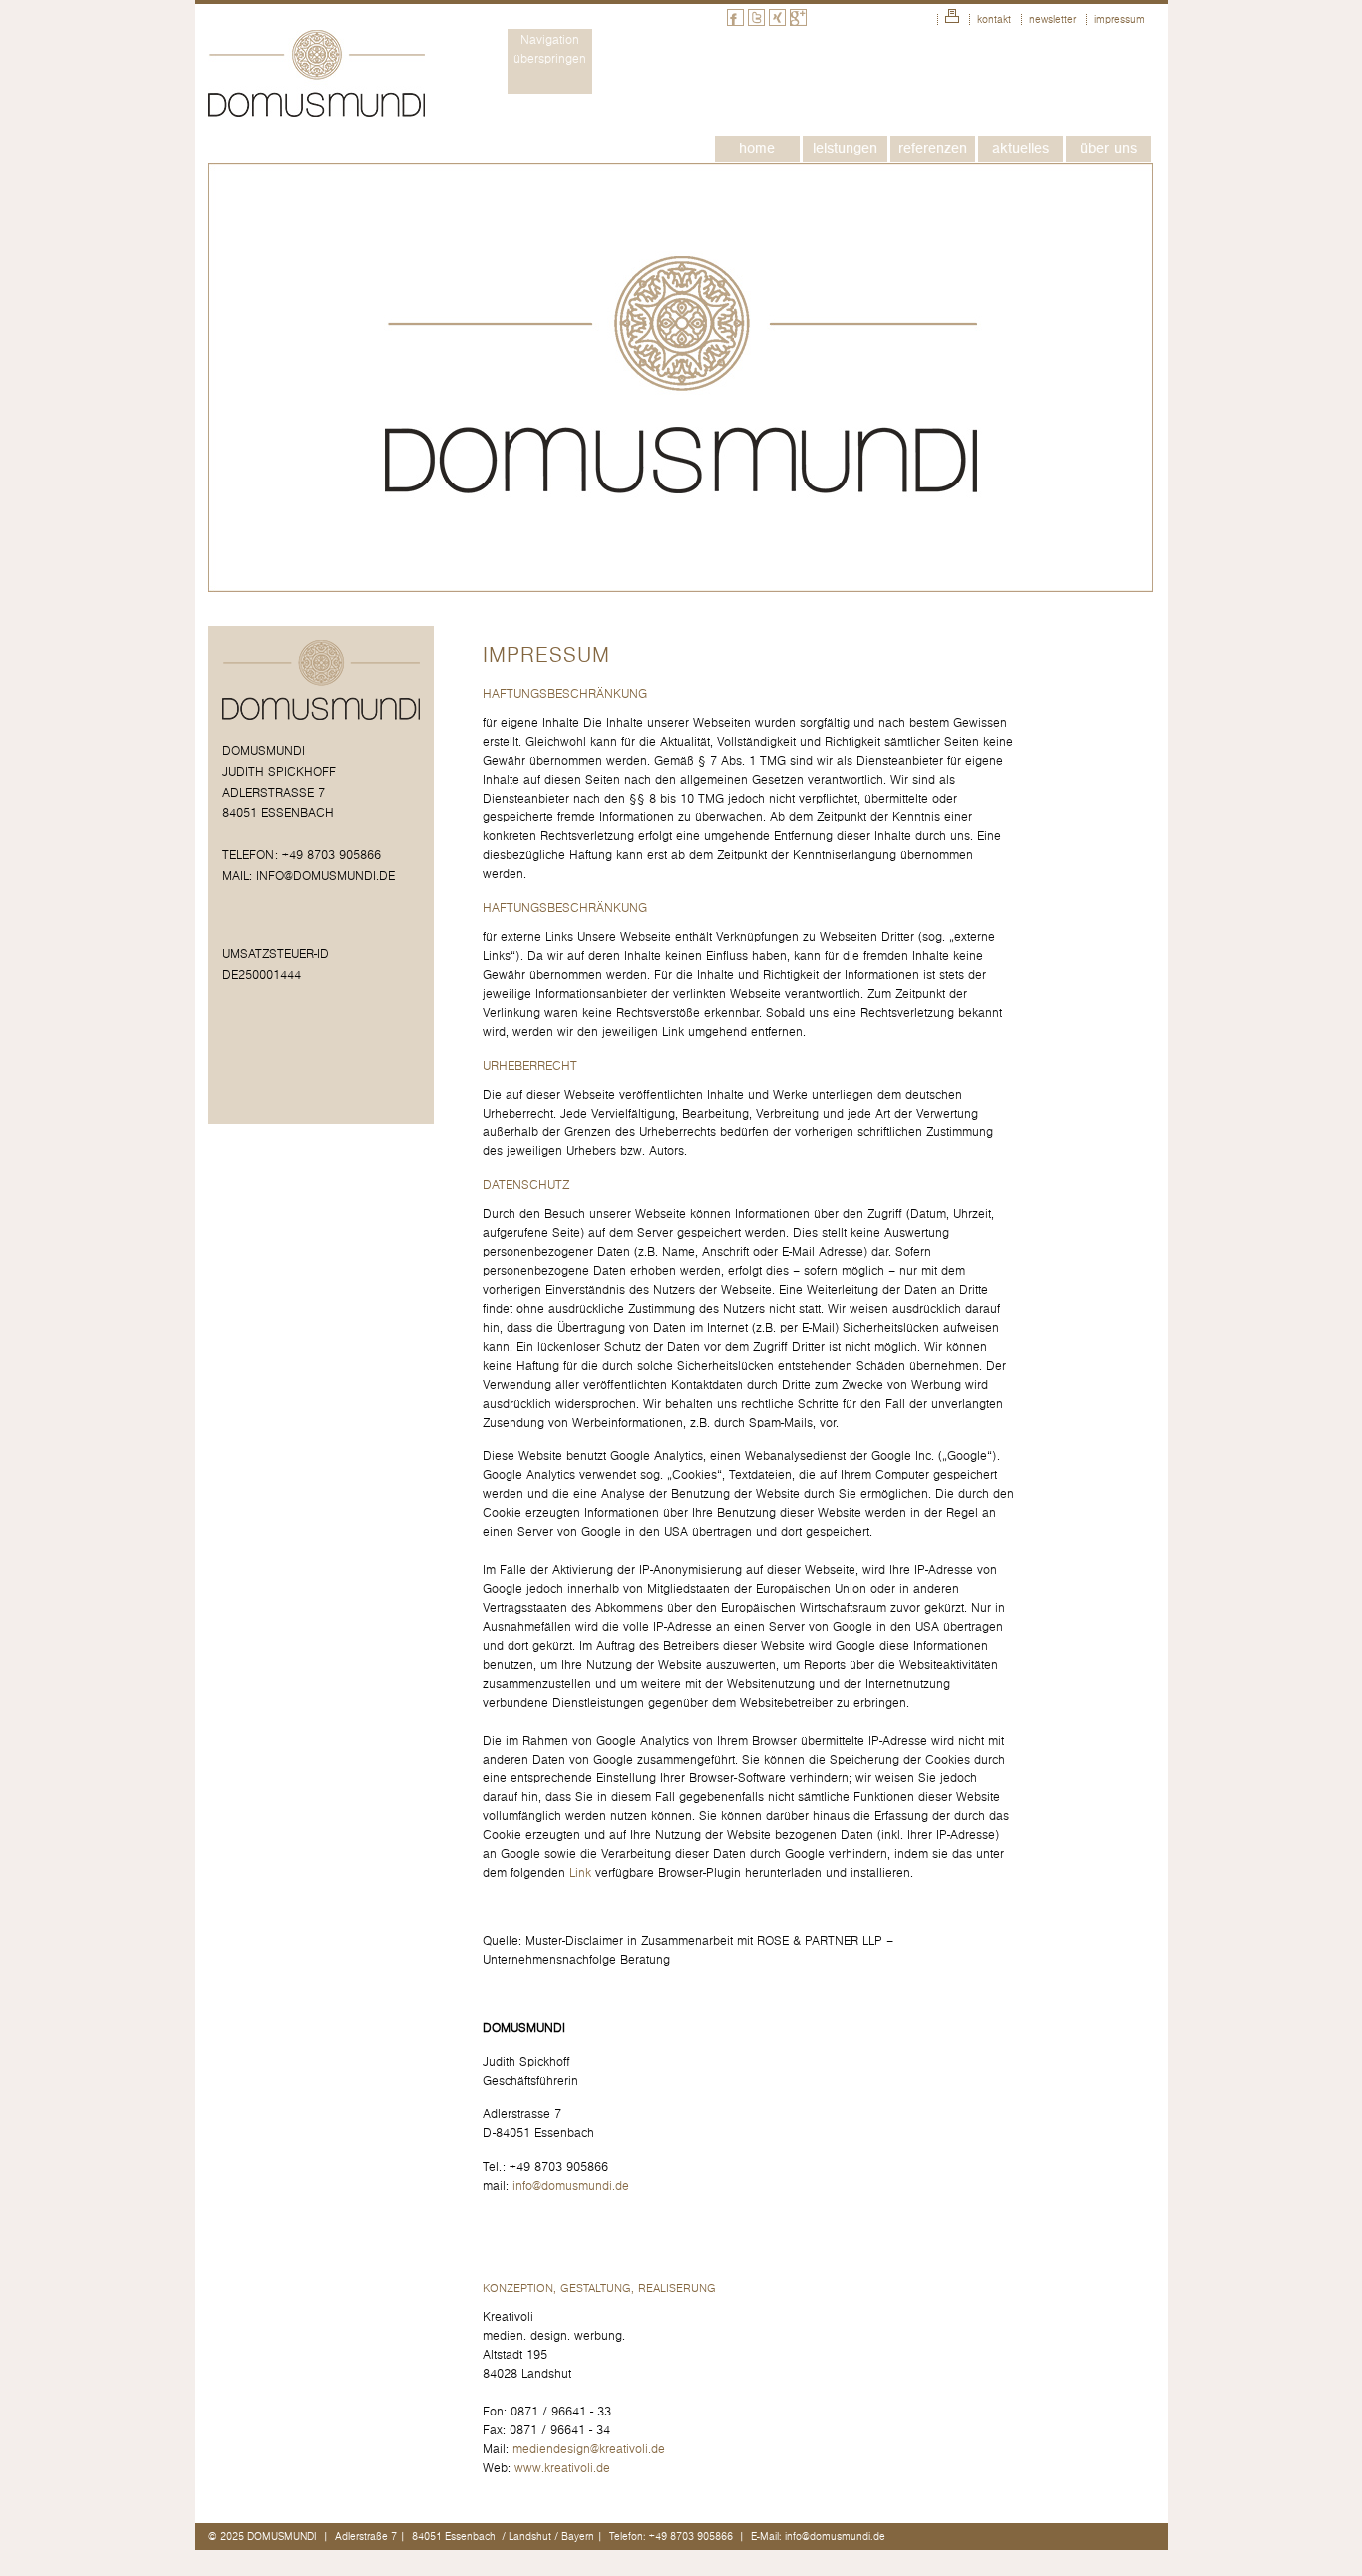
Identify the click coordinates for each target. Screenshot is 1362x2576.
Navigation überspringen (550, 50)
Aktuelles (1021, 148)
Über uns (1108, 148)
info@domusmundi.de (571, 2187)
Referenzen (933, 148)
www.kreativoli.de (562, 2469)
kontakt (994, 19)
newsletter (1052, 19)
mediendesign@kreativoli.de (589, 2450)
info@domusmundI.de (326, 877)
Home (757, 148)
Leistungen (845, 148)
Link (580, 1874)
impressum (1119, 19)
